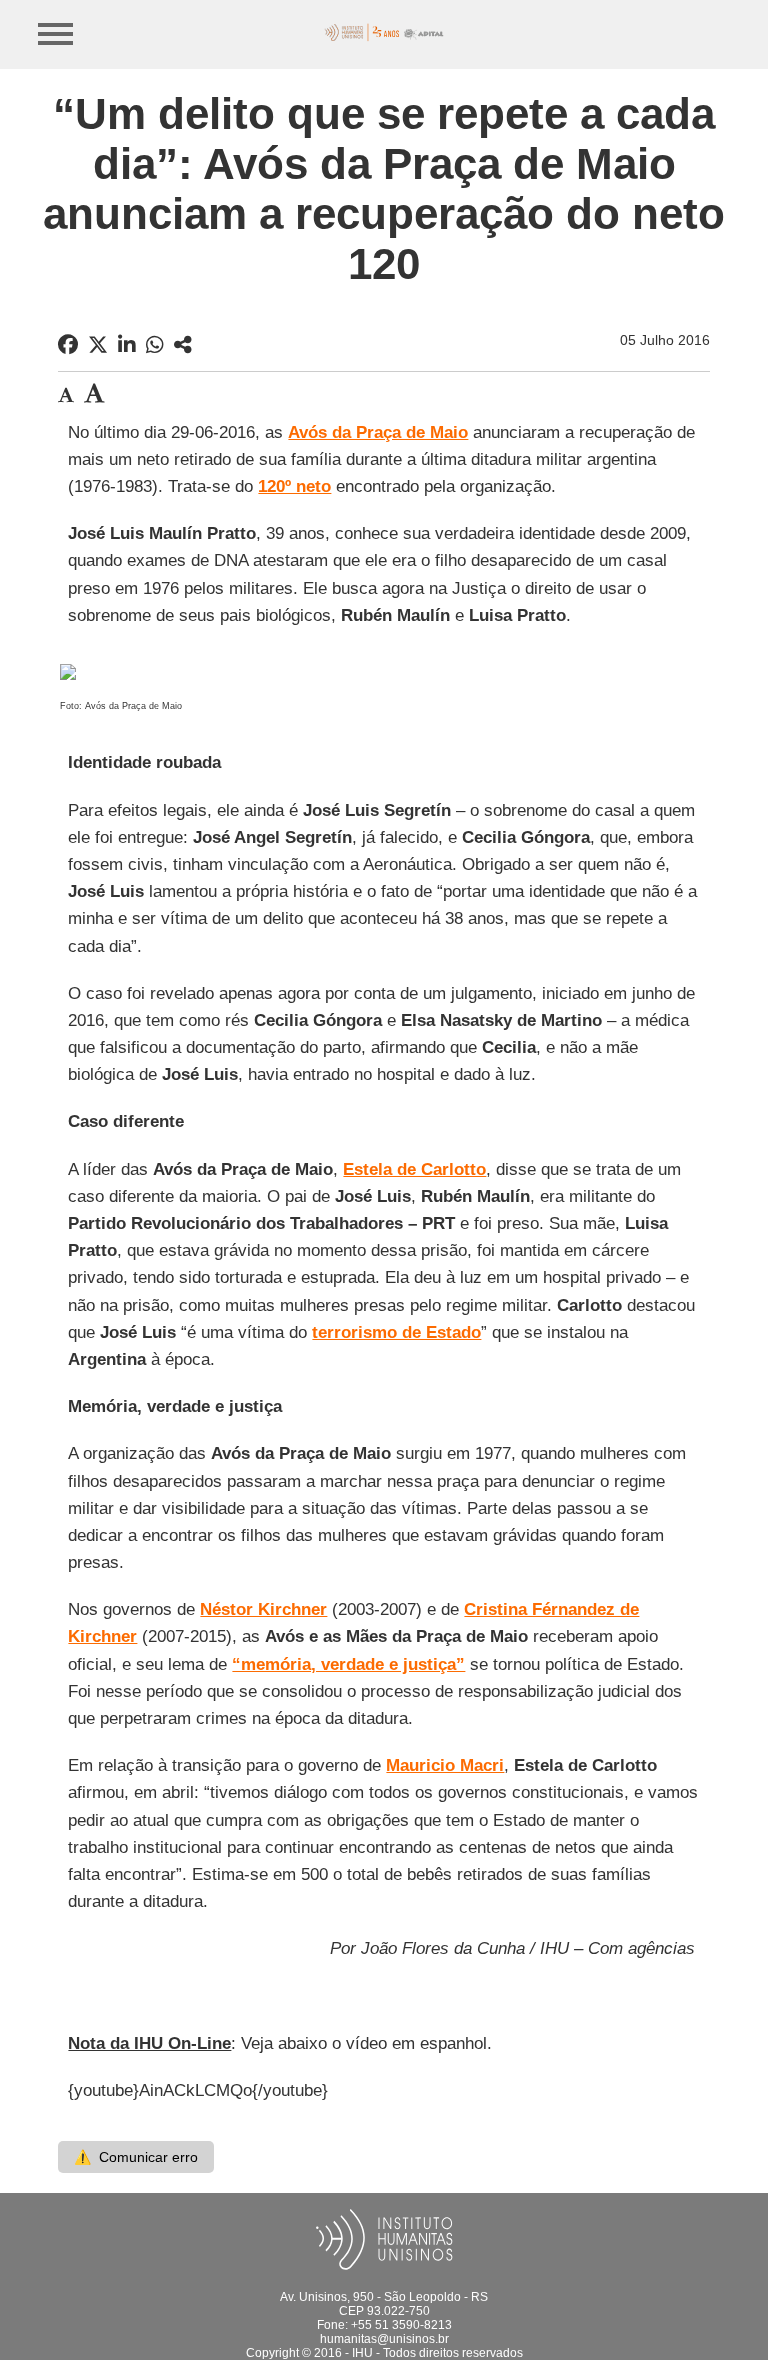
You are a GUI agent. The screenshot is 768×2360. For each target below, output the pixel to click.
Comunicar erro (136, 2157)
